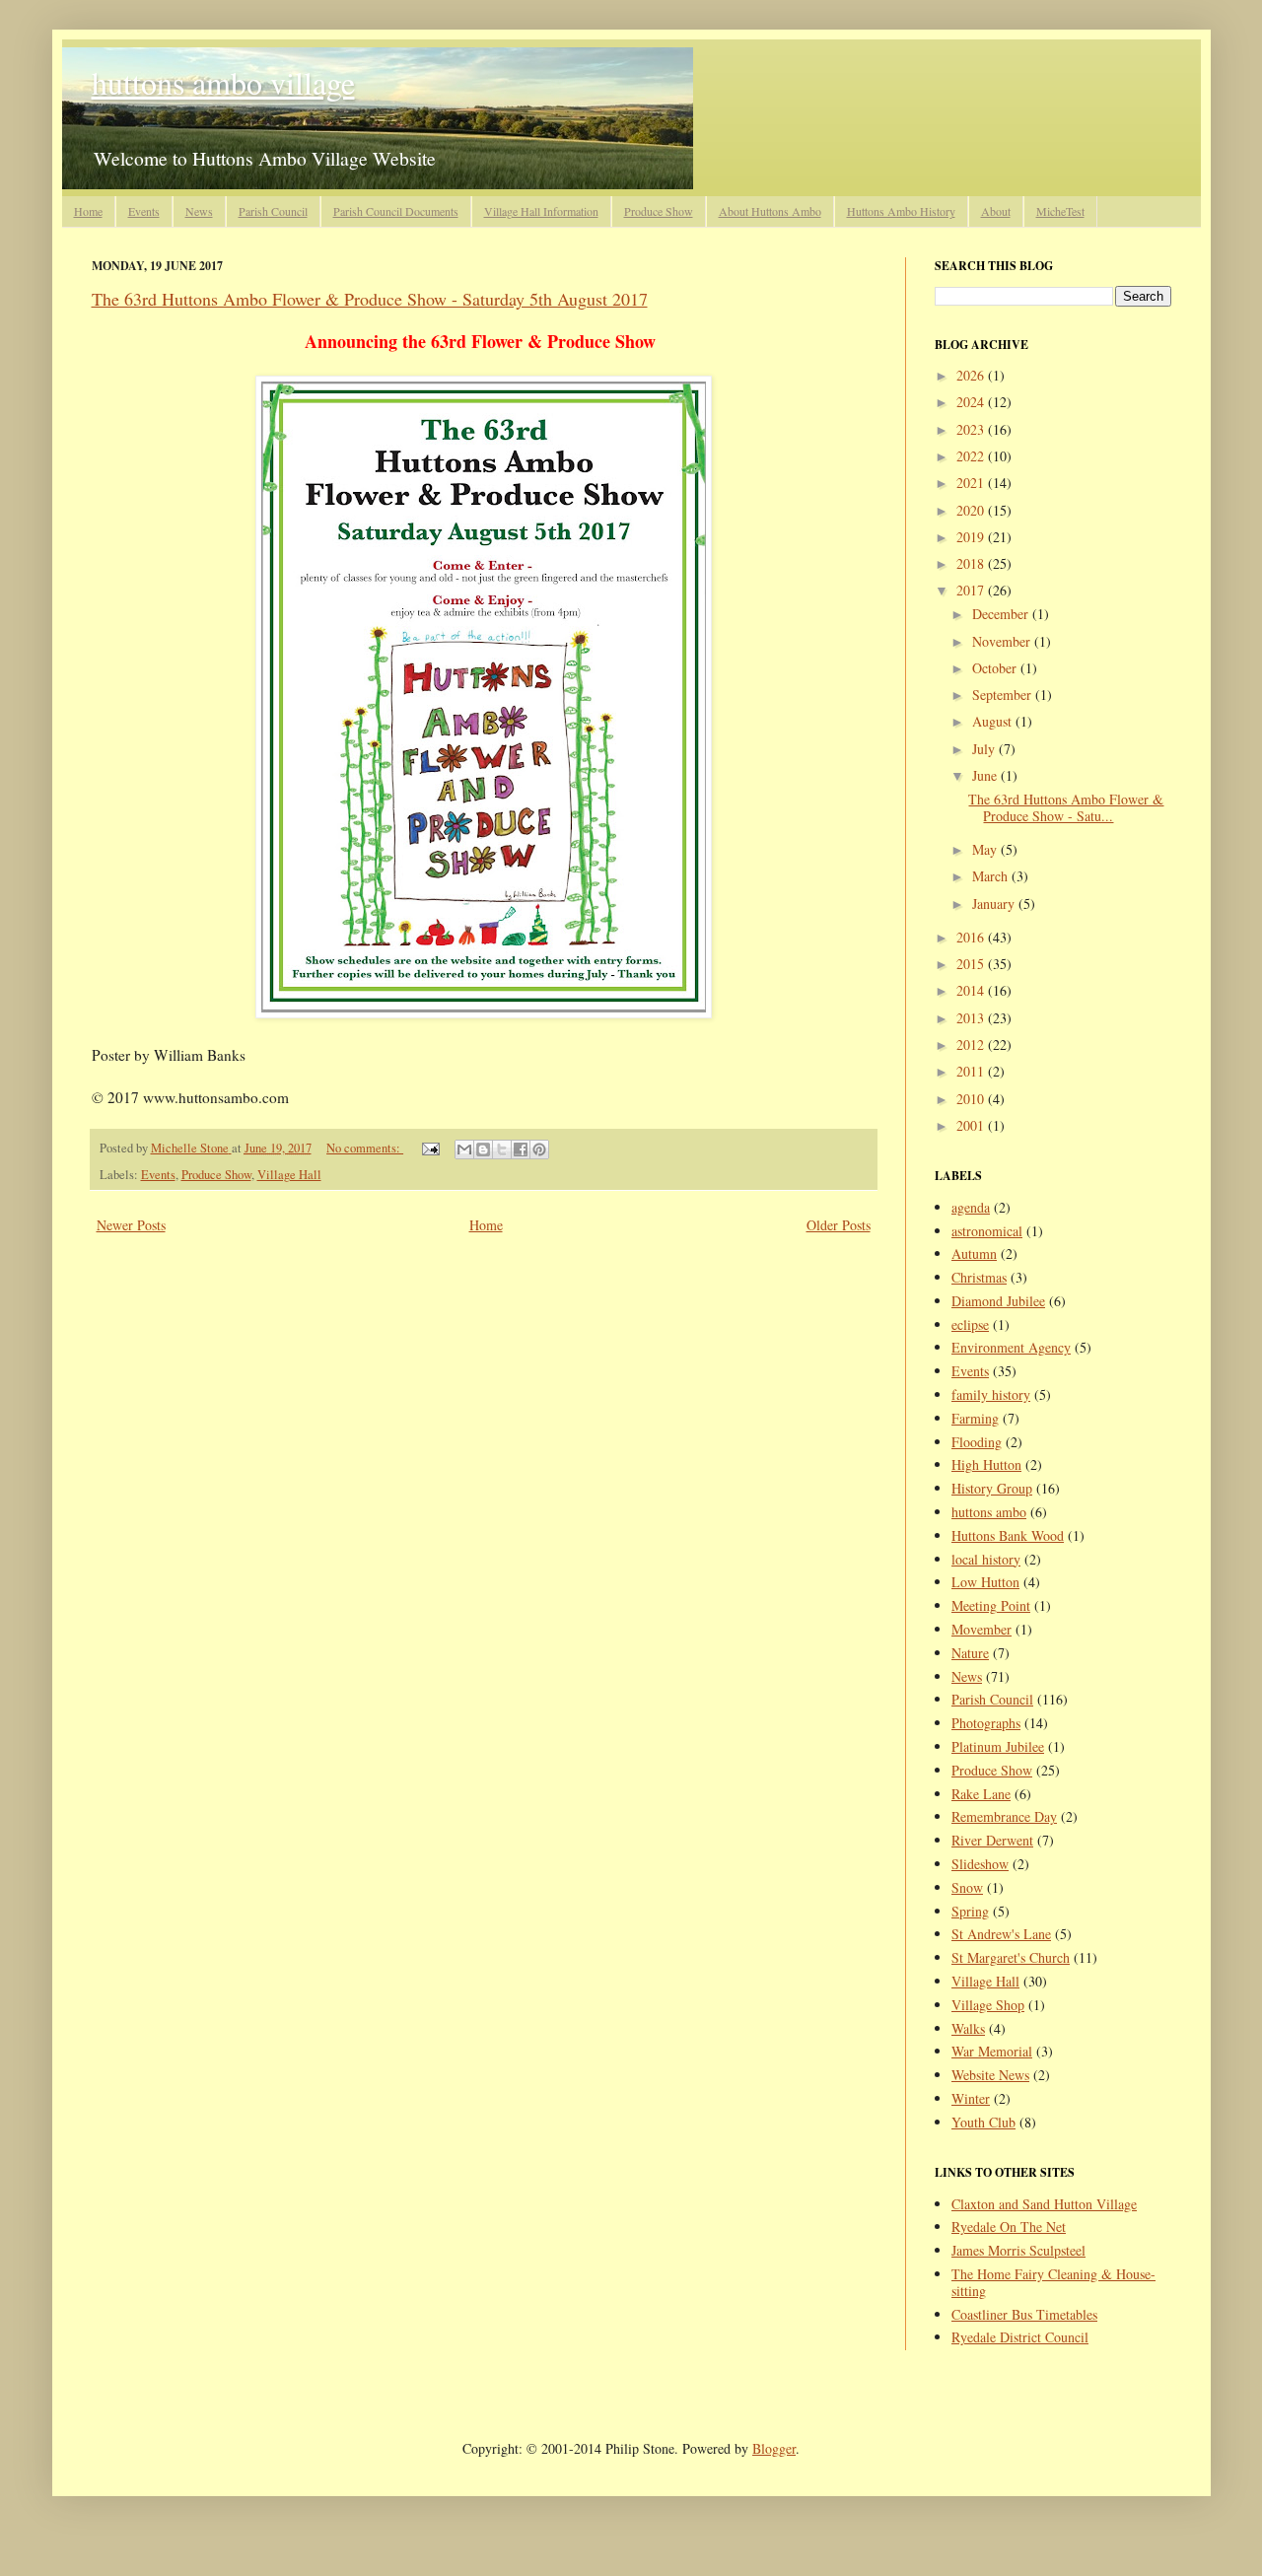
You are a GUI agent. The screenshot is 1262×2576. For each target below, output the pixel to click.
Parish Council (273, 211)
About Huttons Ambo (770, 211)
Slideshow (980, 1864)
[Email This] (464, 1149)
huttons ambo (989, 1512)
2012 (972, 1044)
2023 (972, 429)
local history (986, 1559)
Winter (971, 2098)
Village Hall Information (541, 211)
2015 (972, 964)
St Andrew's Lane (1001, 1934)
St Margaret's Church (1011, 1957)
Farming (975, 1418)
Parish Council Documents (396, 211)
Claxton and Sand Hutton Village (1044, 2204)
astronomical (987, 1231)
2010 (972, 1099)
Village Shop (988, 2005)
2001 (972, 1125)
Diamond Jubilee (998, 1301)
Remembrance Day (1004, 1816)
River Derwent (992, 1840)
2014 (972, 990)
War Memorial (992, 2051)
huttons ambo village (223, 82)
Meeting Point (991, 1605)
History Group (992, 1488)
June (986, 775)
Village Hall (289, 1175)
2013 (972, 1018)
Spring (970, 1911)
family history (991, 1394)
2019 (972, 537)
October (996, 668)
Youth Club (983, 2122)
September (1004, 695)
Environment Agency (1011, 1347)
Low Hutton (985, 1582)
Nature (970, 1653)
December (1002, 614)
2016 (972, 937)
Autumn (974, 1253)
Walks (968, 2028)
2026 (972, 375)
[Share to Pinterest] (539, 1149)
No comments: (365, 1148)
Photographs (986, 1723)
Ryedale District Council (1020, 2337)
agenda (971, 1207)
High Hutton (986, 1464)
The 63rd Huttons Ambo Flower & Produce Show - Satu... (1066, 807)
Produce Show (659, 211)
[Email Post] (429, 1148)
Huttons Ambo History (901, 211)
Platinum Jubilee (998, 1746)
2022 (972, 456)
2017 (972, 590)
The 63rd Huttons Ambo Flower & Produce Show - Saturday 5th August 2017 (370, 299)
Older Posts (839, 1225)
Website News (990, 2075)
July (985, 749)
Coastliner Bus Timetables (1024, 2314)
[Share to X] (502, 1149)
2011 (972, 1071)
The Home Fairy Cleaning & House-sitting (1053, 2282)
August (994, 721)
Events (144, 211)
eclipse (970, 1324)
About (996, 211)
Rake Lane (981, 1794)
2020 (972, 510)
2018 (972, 563)
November (1003, 641)
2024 (972, 402)
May (986, 849)
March (992, 876)
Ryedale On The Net (1009, 2227)
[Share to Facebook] (521, 1149)
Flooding (977, 1442)
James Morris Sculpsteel (1018, 2250)
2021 (972, 483)
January (995, 904)
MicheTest (1060, 211)
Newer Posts (131, 1225)
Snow (967, 1887)
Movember (982, 1629)
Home (88, 211)
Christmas (979, 1277)
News (199, 211)
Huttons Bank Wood (1008, 1535)
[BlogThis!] (483, 1149)
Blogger (774, 2448)
